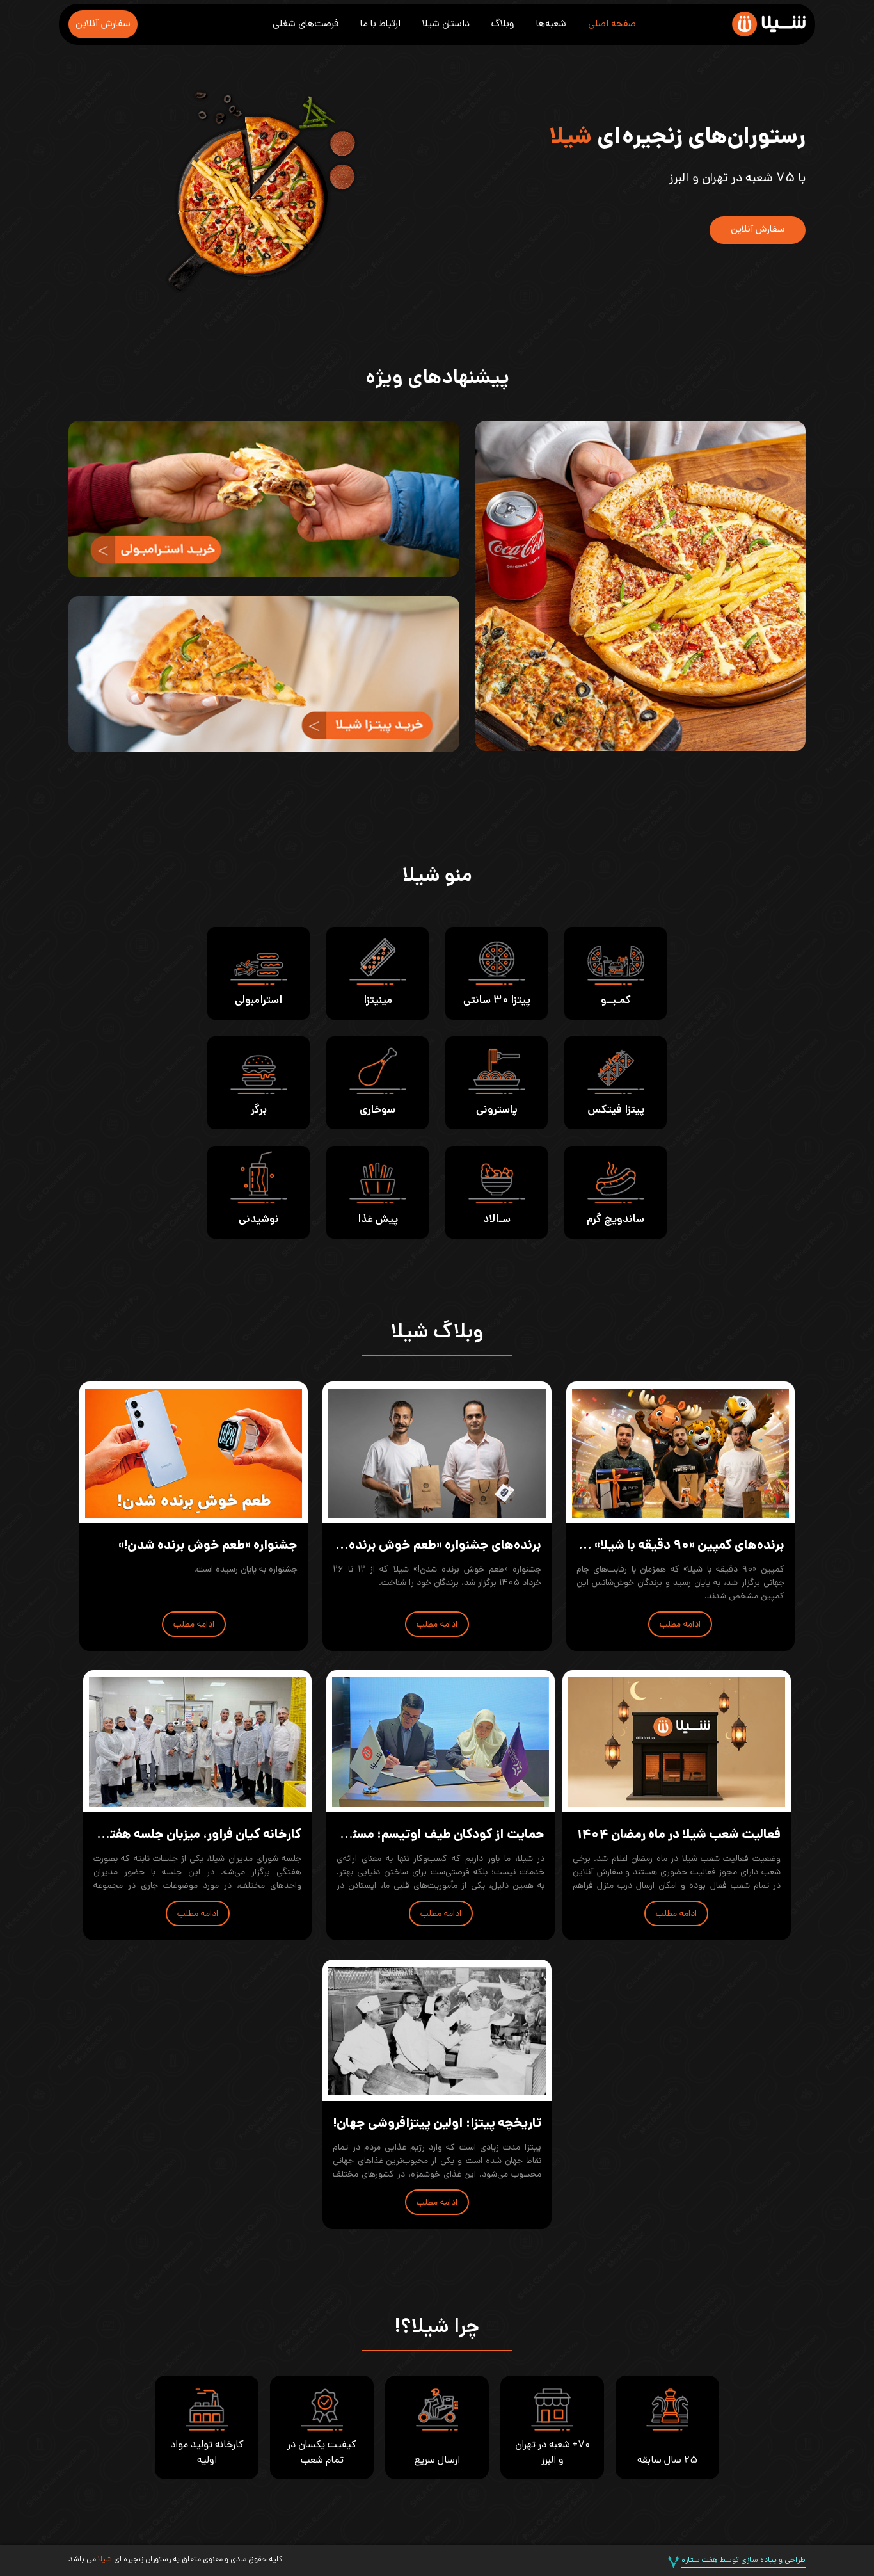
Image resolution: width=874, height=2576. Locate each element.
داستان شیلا (446, 24)
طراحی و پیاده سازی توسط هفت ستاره (743, 2561)
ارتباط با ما (380, 24)
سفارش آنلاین (103, 24)
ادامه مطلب (680, 1625)
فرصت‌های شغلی (306, 24)
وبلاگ (503, 24)
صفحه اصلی (612, 24)
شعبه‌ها (551, 24)
